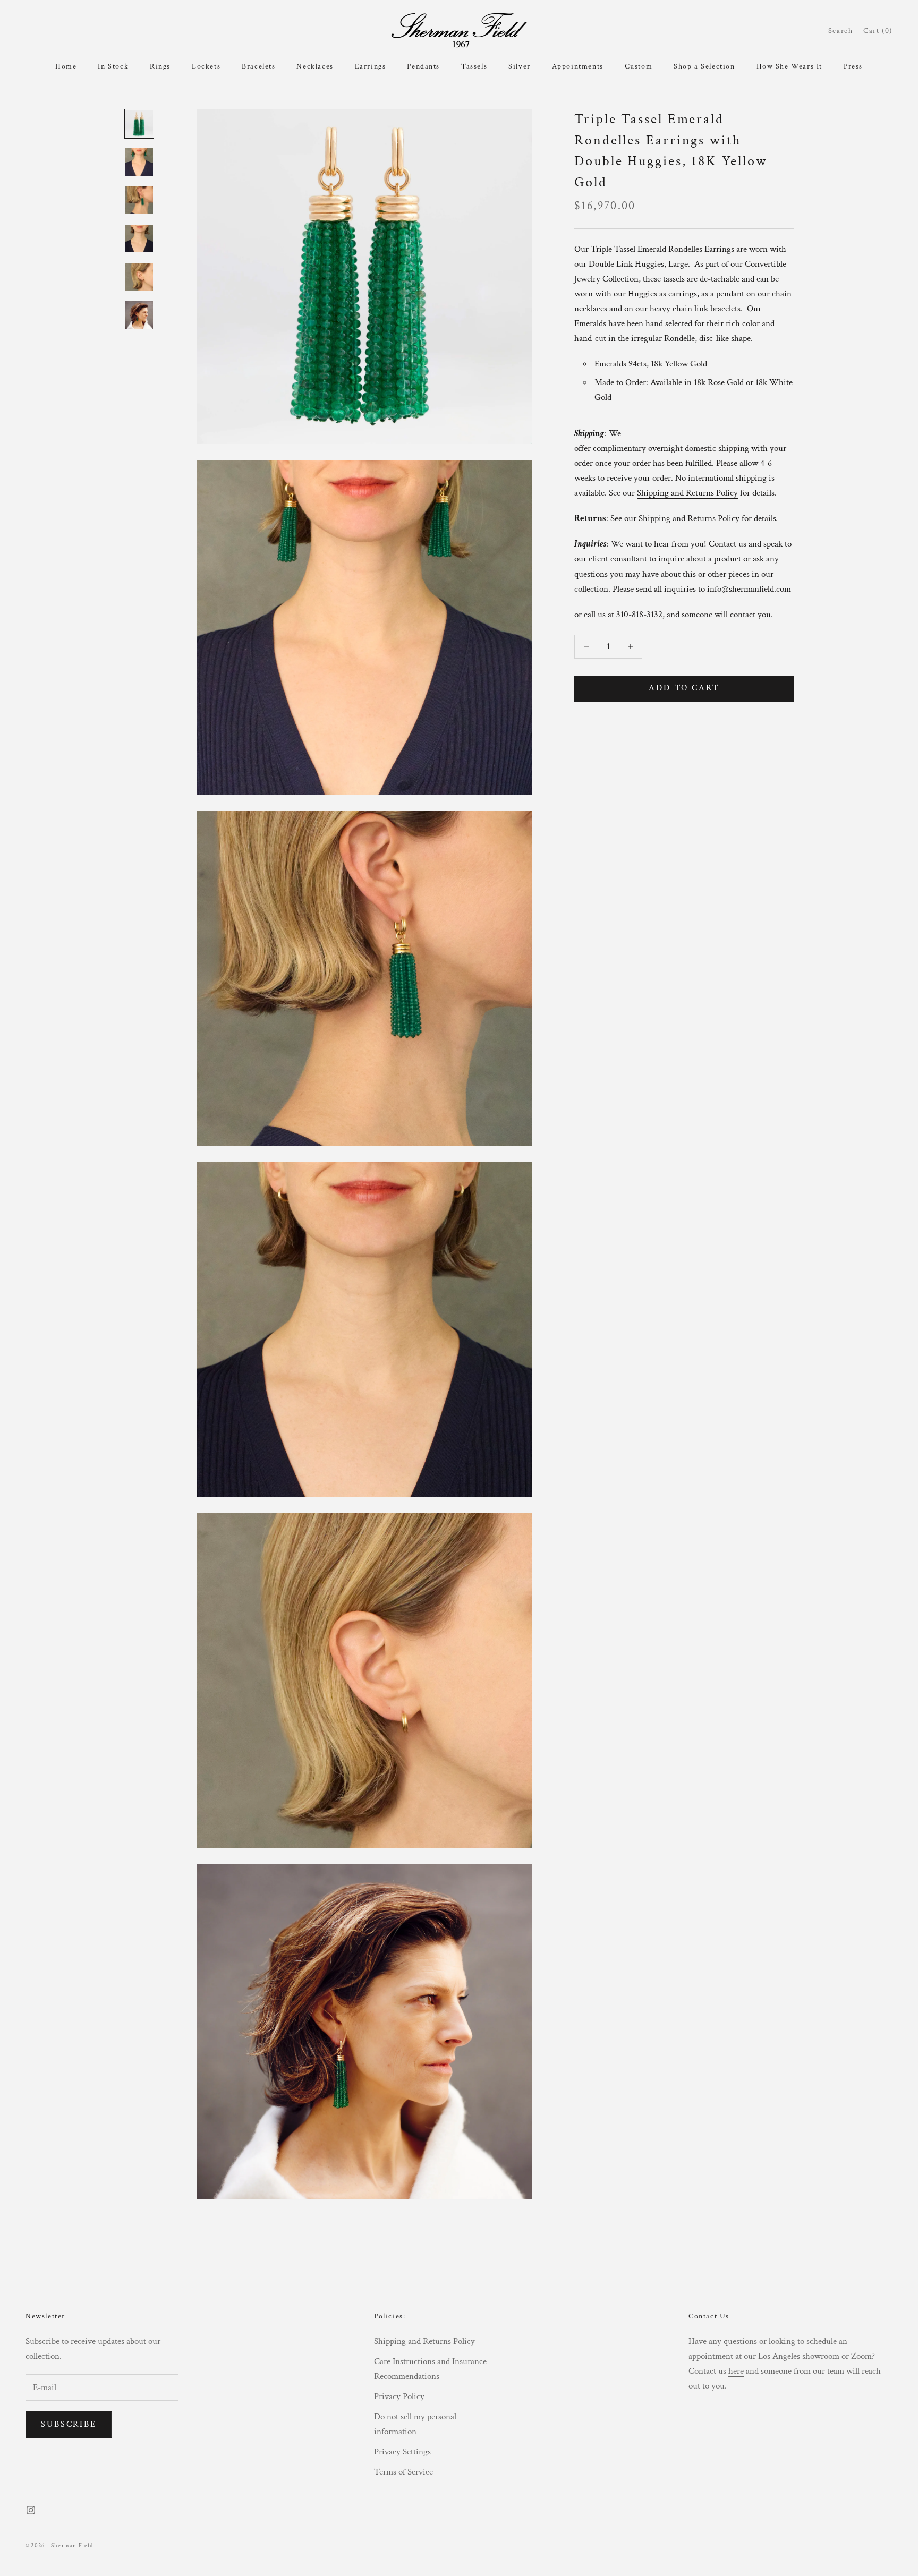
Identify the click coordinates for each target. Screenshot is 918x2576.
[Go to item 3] (139, 200)
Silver (520, 66)
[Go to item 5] (139, 277)
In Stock (113, 66)
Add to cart (684, 688)
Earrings (371, 66)
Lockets (206, 66)
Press (853, 66)
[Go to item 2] (139, 162)
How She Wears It (789, 66)
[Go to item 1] (139, 124)
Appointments (578, 66)
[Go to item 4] (139, 238)
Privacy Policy (399, 2396)
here (736, 2371)
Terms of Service (403, 2472)
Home (66, 66)
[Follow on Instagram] (31, 2510)
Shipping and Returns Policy (424, 2341)
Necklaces (315, 66)
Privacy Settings (402, 2452)
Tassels (474, 66)
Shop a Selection (704, 66)
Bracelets (258, 66)
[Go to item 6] (139, 315)
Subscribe (69, 2424)
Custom (639, 66)
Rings (160, 66)
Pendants (423, 66)
